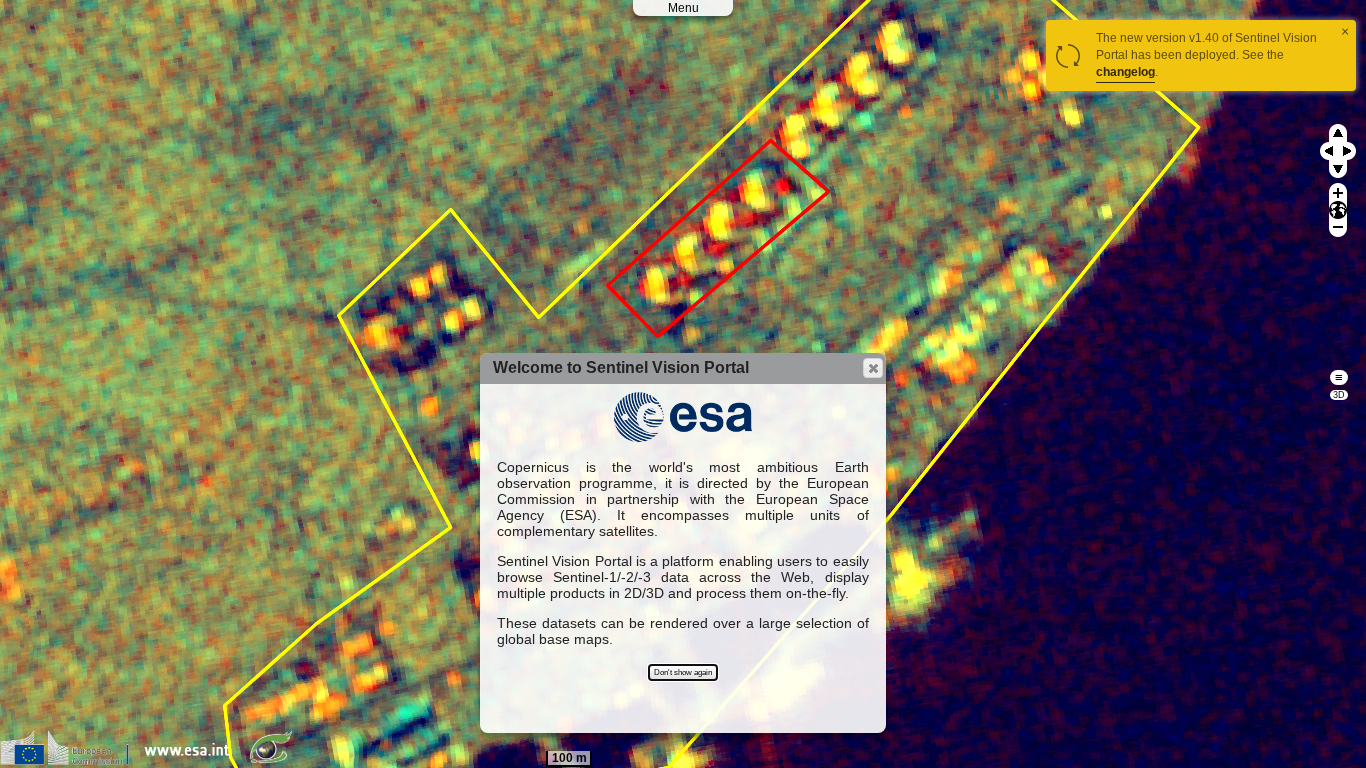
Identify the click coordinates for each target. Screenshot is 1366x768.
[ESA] (192, 760)
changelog (1125, 72)
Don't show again (683, 672)
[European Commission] (69, 760)
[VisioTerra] (275, 760)
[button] (873, 368)
